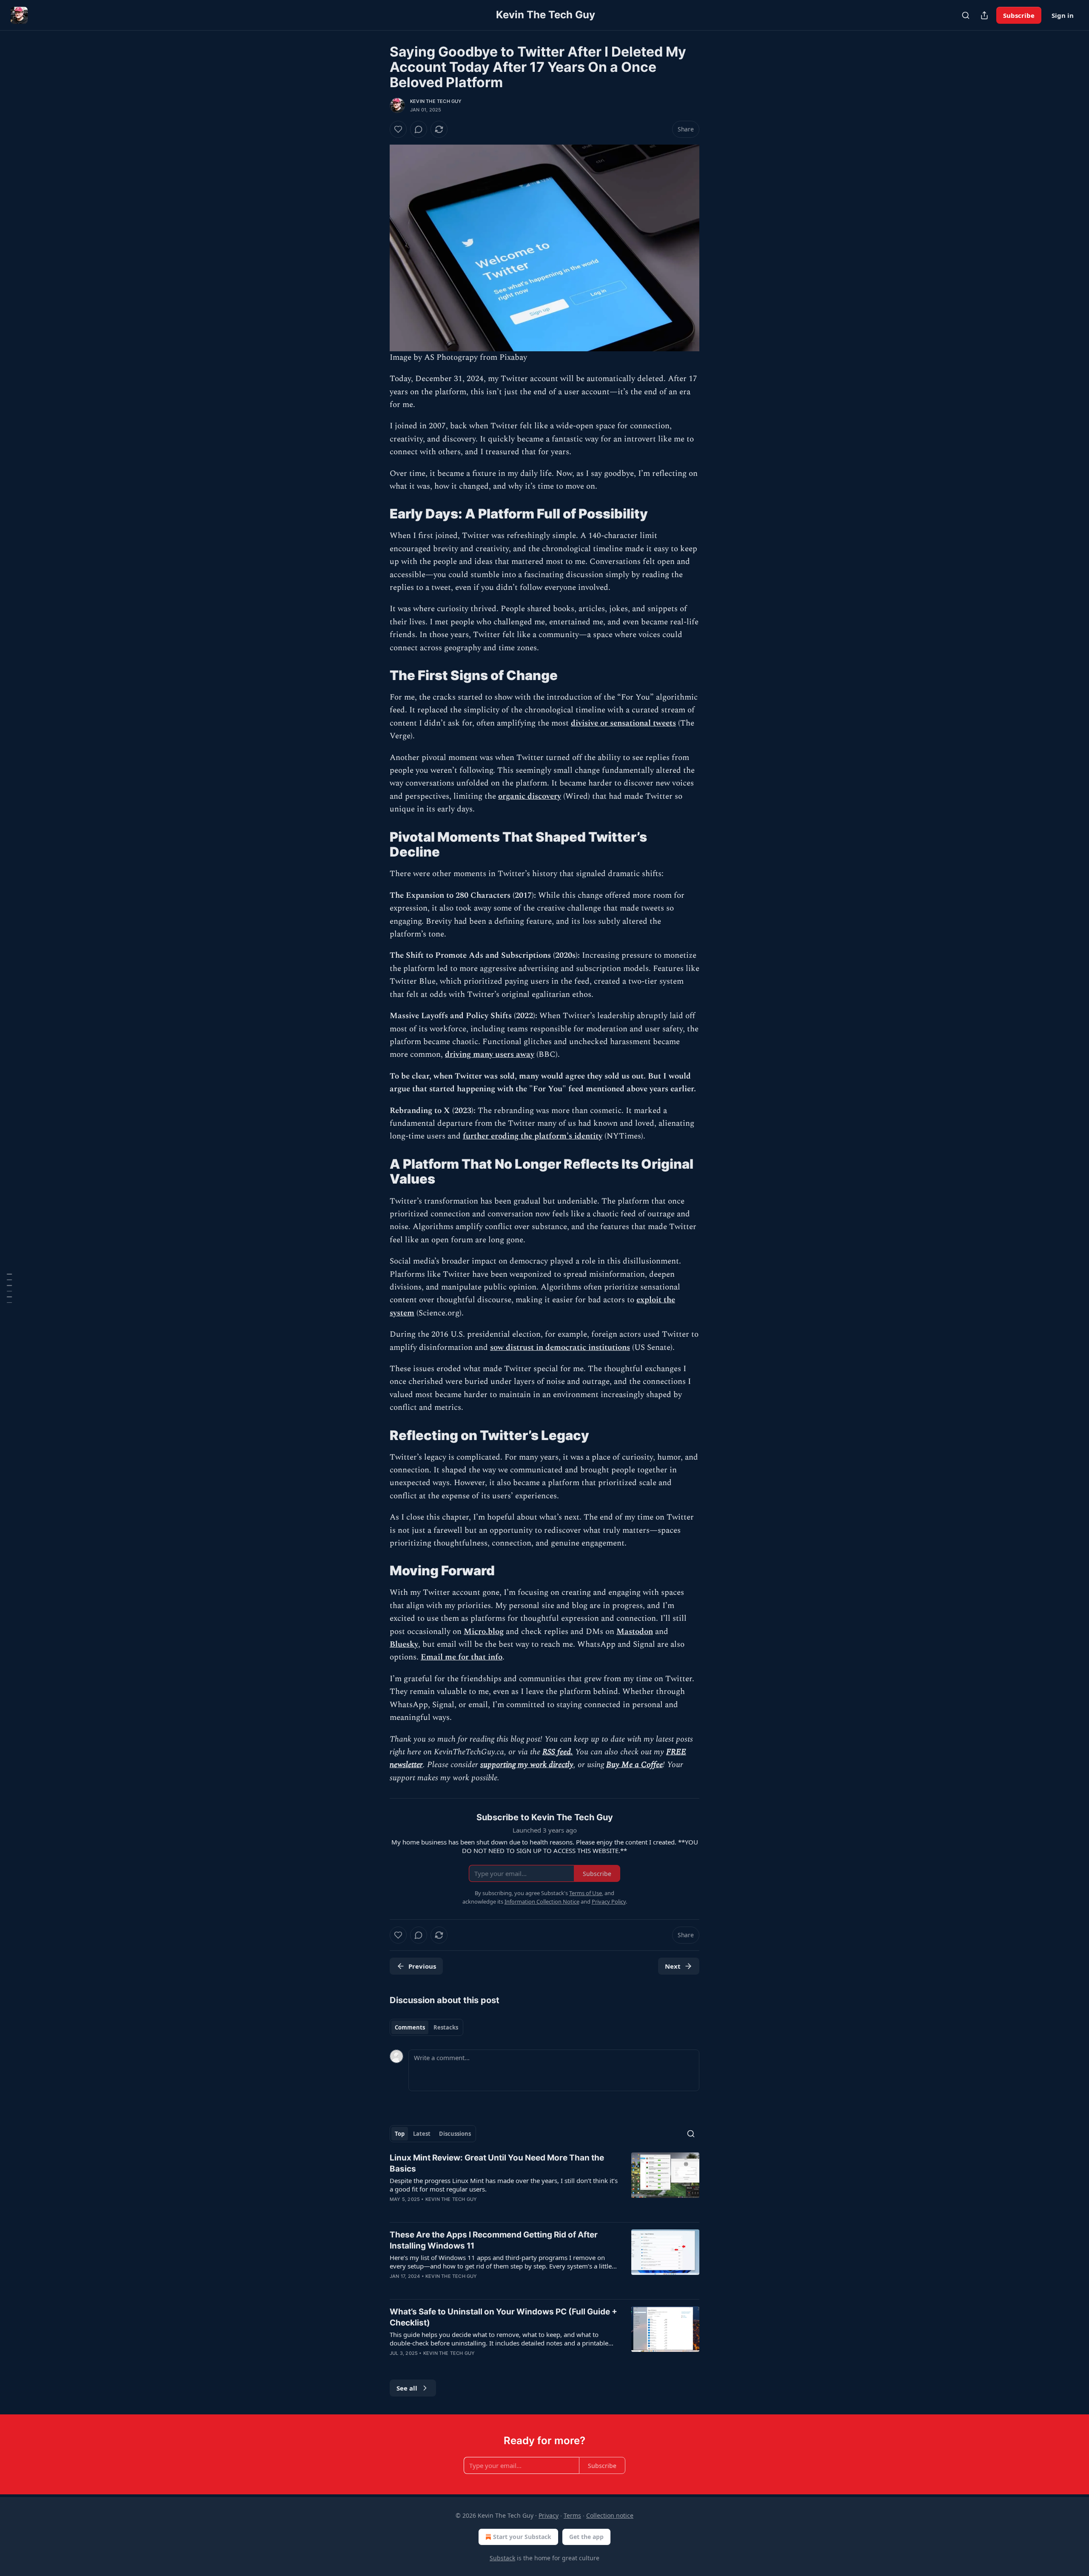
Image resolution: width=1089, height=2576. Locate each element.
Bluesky (404, 1644)
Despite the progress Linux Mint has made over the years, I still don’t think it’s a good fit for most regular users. (504, 2185)
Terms (572, 2515)
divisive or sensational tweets (623, 723)
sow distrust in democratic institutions (560, 1348)
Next (673, 1966)
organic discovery (530, 796)
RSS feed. (558, 1752)
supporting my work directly (527, 1765)
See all (407, 2388)
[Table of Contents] (9, 1288)
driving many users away (490, 1055)
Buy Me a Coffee (634, 1765)
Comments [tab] (410, 2027)
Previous (422, 1966)
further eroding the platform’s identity (533, 1136)
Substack (502, 2558)
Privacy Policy (609, 1901)
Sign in (1063, 15)
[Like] (398, 129)
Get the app (586, 2537)
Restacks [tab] (446, 2027)
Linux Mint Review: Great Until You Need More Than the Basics (497, 2163)
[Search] (966, 15)
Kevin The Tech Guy (436, 101)
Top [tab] (400, 2134)
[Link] (378, 514)
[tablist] (426, 2027)
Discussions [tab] (455, 2134)
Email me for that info (462, 1657)
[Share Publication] (984, 15)
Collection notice (610, 2515)
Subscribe (1019, 15)
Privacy (549, 2515)
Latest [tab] (422, 2134)
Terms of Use (586, 1893)
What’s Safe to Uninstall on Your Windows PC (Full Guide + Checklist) (503, 2317)
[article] (544, 2184)
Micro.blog (484, 1632)
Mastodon (635, 1632)
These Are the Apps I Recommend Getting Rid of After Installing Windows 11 (494, 2240)
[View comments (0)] (419, 129)
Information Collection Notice (542, 1901)
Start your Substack (522, 2537)
